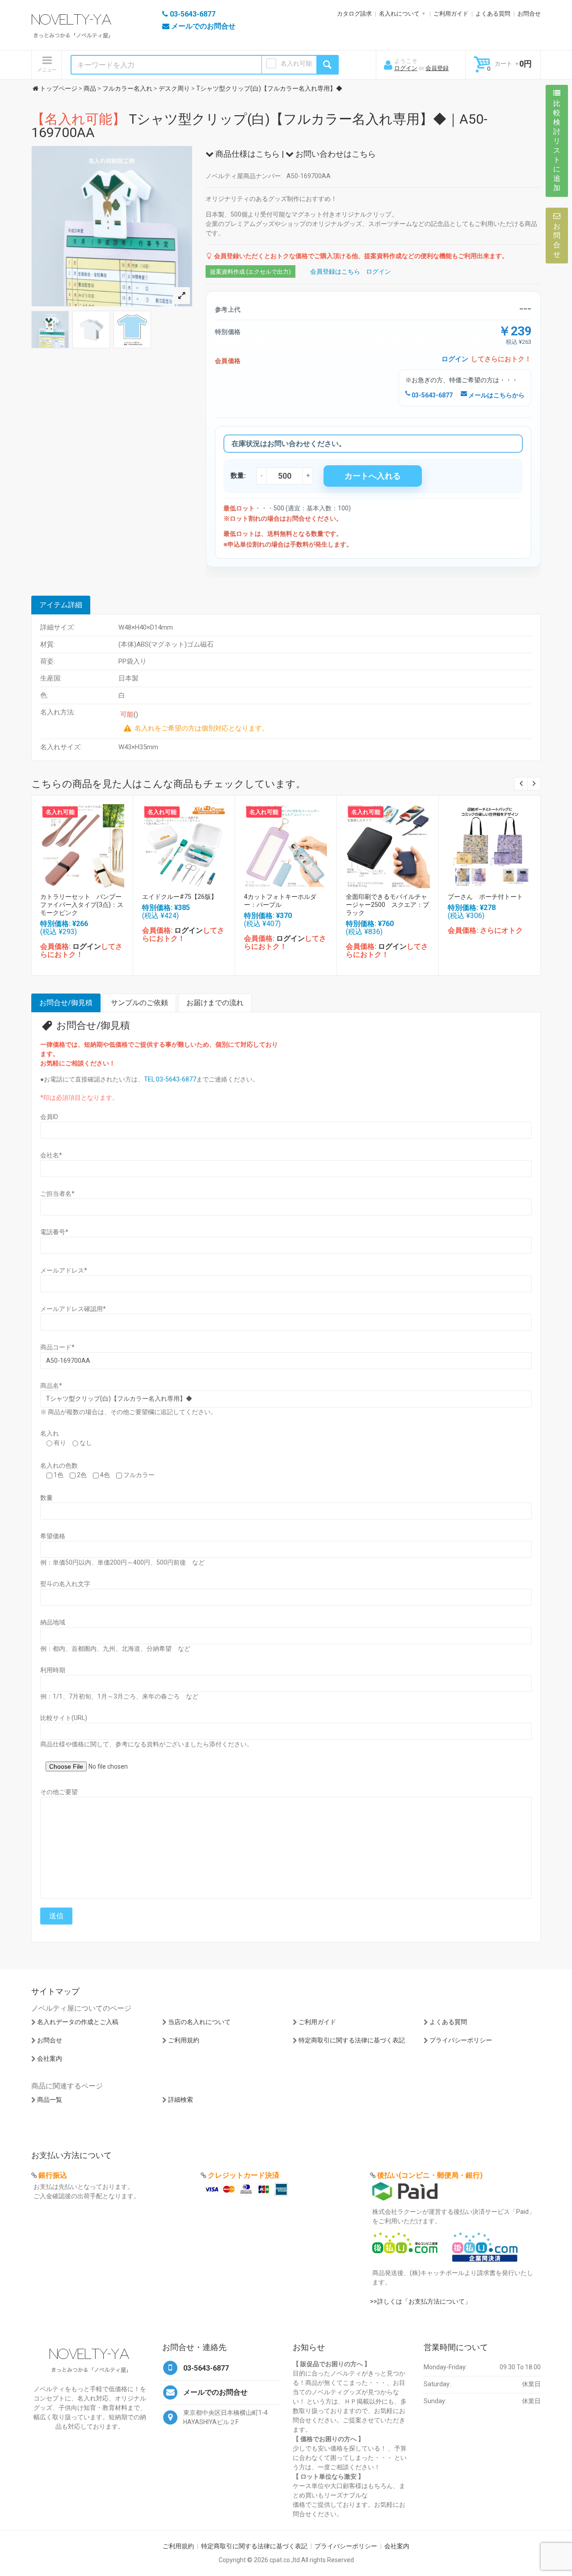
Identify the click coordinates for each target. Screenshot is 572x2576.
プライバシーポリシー (461, 2040)
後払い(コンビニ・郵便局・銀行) (430, 2175)
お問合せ (529, 14)
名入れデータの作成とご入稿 (78, 2022)
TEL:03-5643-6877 (170, 1079)
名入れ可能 (296, 63)
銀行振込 (53, 2175)
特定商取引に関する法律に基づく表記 (352, 2040)
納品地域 (53, 1622)
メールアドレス (64, 1270)
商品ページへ (82, 844)
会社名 (51, 1155)
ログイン (406, 68)
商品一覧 (50, 2100)
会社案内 (50, 2058)
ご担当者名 (57, 1194)
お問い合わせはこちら (335, 154)
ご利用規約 (184, 2040)
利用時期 (53, 1670)
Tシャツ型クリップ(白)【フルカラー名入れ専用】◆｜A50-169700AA (259, 126)
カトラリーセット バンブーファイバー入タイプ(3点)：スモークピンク (82, 905)
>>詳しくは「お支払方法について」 (421, 2301)
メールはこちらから (496, 395)
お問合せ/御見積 (66, 1003)
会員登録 (437, 68)
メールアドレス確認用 (73, 1309)
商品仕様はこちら (247, 154)
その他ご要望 (59, 1792)
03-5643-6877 (431, 395)
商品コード (57, 1347)
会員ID (49, 1117)
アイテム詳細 (61, 605)
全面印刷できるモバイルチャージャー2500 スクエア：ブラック (387, 905)
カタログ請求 (354, 14)
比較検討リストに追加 (557, 146)
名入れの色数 (59, 1465)
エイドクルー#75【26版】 (180, 897)
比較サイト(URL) (64, 1718)
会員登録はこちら (335, 271)
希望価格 (53, 1536)
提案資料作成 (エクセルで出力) (250, 272)
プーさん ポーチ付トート (485, 897)
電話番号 (54, 1232)
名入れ (50, 1433)
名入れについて (399, 14)
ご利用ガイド (451, 14)
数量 (46, 1498)
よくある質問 (493, 14)
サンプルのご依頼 (139, 1003)
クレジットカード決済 (244, 2175)
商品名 (51, 1386)
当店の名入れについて (199, 2022)
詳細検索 (181, 2100)
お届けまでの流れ (215, 1003)
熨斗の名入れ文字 (65, 1584)
